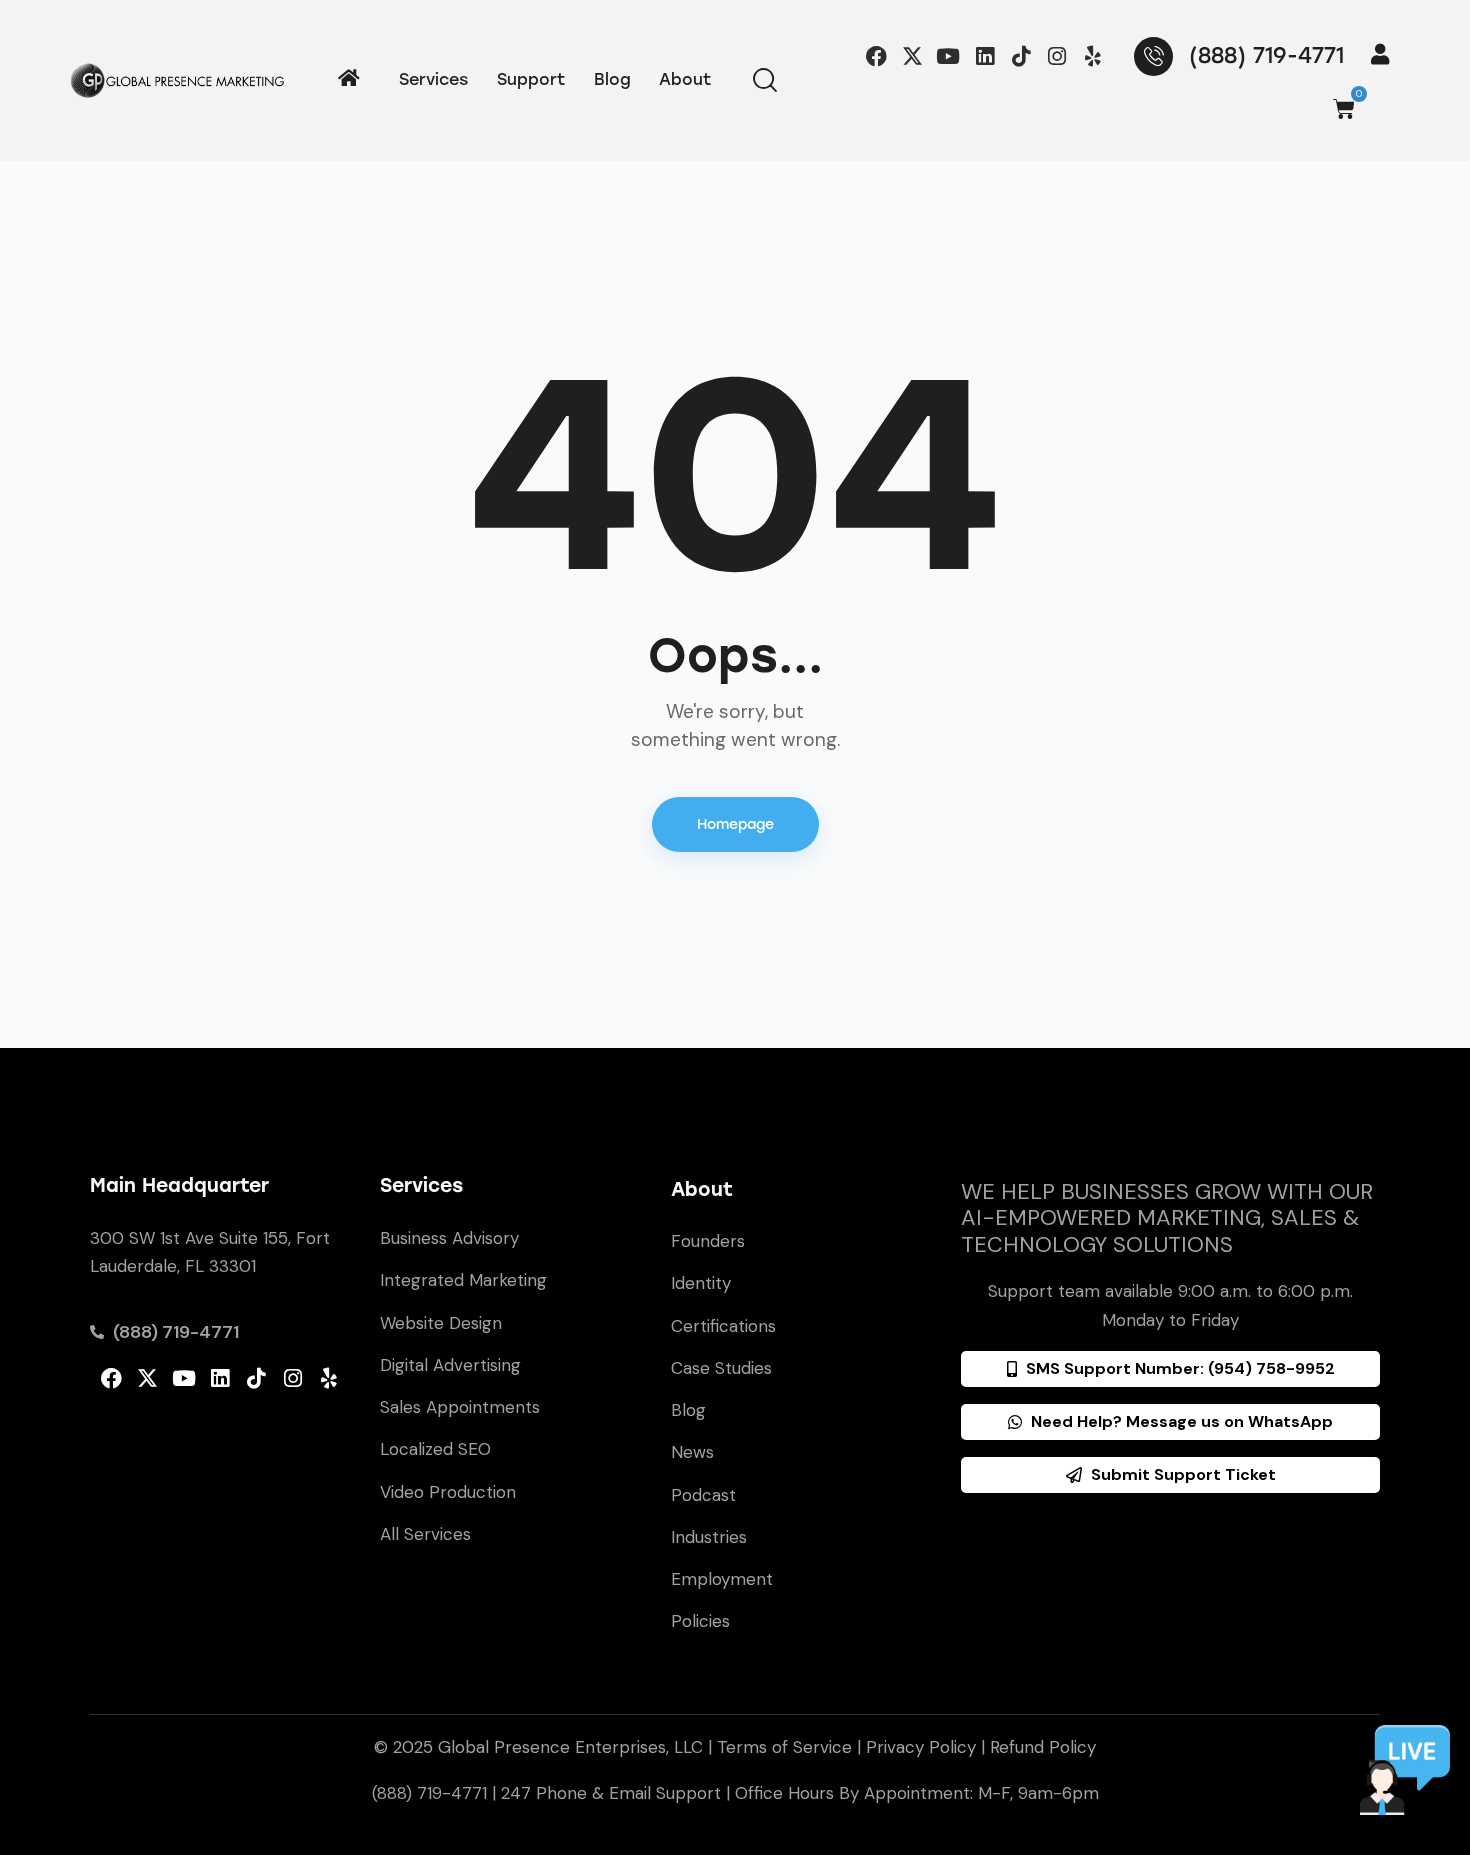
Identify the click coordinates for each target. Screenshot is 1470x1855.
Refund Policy (1043, 1747)
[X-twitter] (912, 55)
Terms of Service (784, 1747)
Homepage (735, 824)
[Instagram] (1056, 55)
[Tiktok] (1020, 55)
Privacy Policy (921, 1747)
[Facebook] (876, 55)
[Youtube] (948, 55)
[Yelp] (1093, 55)
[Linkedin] (984, 55)
